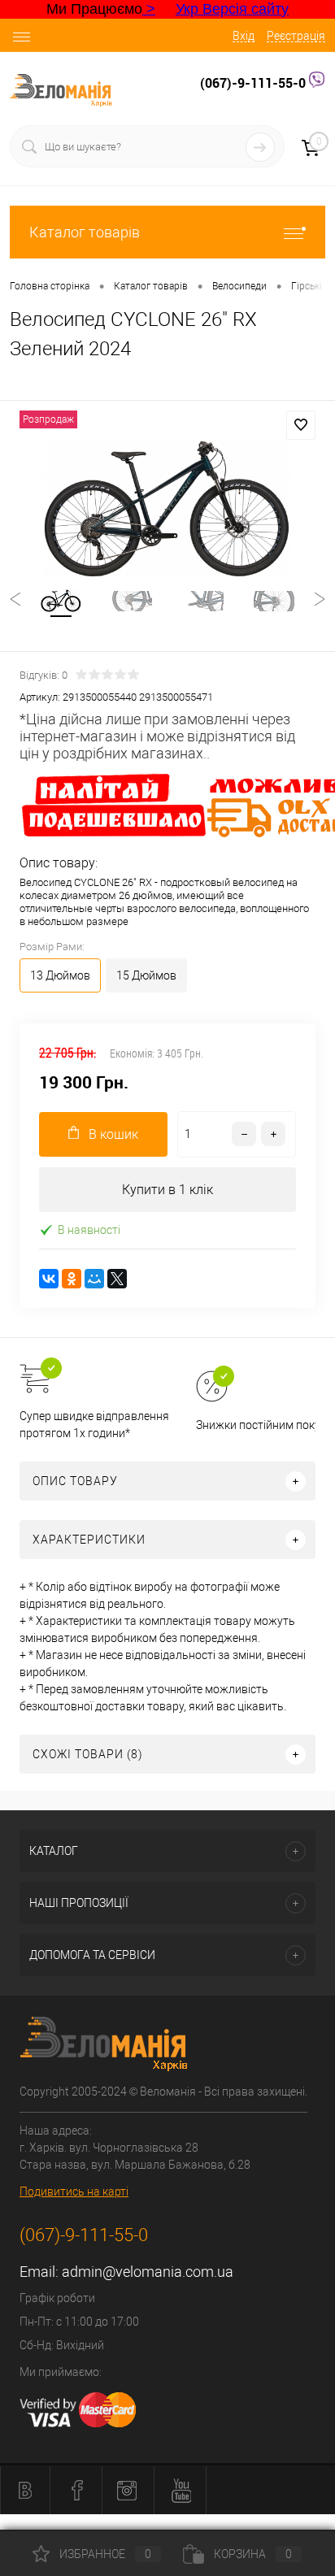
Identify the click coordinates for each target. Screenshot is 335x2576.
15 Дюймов (146, 975)
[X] (117, 1279)
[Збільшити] (167, 509)
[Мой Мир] (94, 1279)
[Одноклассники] (72, 1279)
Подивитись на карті (74, 2192)
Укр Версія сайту (232, 9)
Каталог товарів (85, 232)
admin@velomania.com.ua (148, 2272)
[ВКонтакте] (49, 1279)
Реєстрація (296, 36)
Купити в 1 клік (167, 1190)
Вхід (244, 36)
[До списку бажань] (301, 425)
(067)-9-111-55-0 (255, 83)
